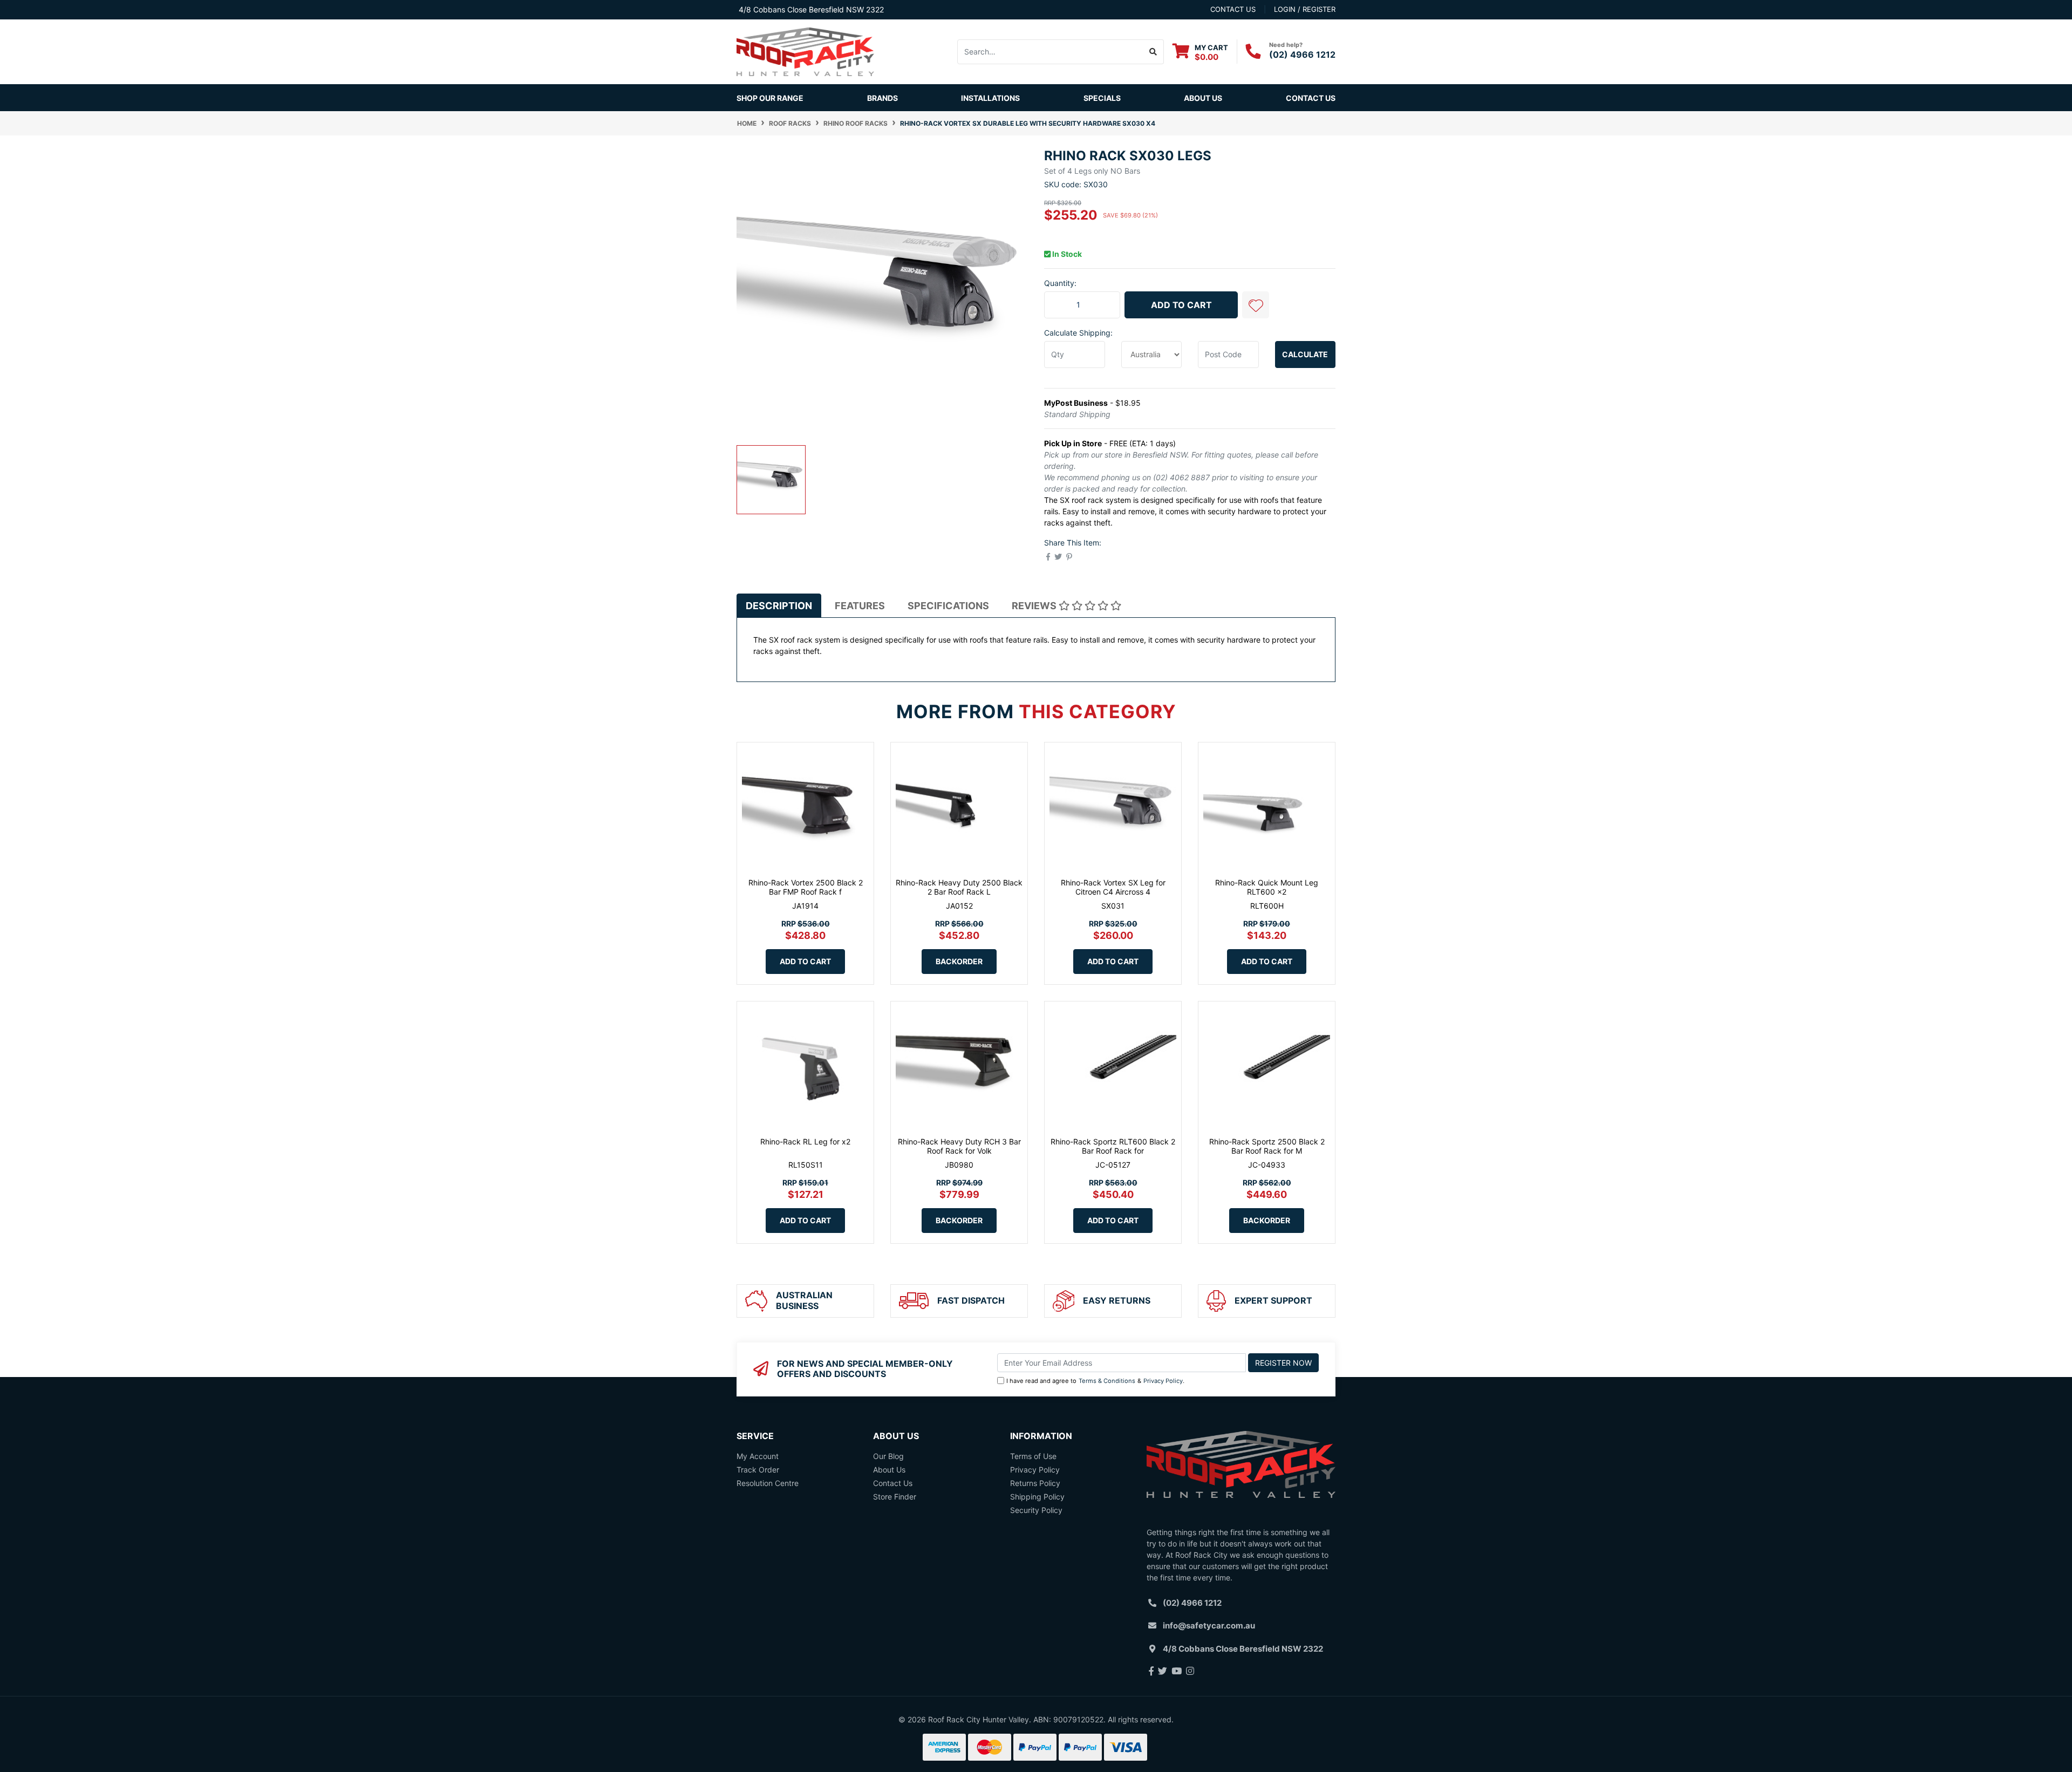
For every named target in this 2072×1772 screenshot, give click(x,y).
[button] (1256, 305)
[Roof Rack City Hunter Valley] (805, 51)
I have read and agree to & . (1095, 1381)
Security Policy (1036, 1510)
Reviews (1035, 606)
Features (860, 606)
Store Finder (895, 1497)
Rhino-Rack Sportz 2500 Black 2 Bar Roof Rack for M (1267, 1146)
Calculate (1305, 354)
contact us (1233, 9)
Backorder (959, 961)
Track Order (758, 1470)
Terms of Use (1033, 1456)
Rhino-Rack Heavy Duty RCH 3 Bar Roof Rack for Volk (959, 1146)
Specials (1102, 98)
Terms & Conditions (1107, 1381)
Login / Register (1305, 9)
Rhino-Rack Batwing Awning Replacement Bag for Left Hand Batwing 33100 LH (105, 1722)
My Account (758, 1456)
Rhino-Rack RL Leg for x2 (805, 1141)
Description (779, 606)
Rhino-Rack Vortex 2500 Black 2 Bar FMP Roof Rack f (806, 887)
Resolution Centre (768, 1483)
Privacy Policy (1163, 1381)
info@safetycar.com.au (1209, 1626)
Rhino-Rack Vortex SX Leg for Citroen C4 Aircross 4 (1113, 887)
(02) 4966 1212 (1302, 54)
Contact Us (1311, 98)
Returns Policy (1035, 1483)
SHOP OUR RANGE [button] (770, 98)
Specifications (948, 606)
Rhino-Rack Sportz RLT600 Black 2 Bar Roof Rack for (1113, 1146)
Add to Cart (1181, 305)
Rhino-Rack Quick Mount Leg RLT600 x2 (1267, 887)
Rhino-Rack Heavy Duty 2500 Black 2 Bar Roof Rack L (959, 887)
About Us (1203, 98)
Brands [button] (882, 98)
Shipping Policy (1037, 1497)
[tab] (779, 605)
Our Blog (888, 1456)
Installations (990, 98)
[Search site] (1153, 52)
